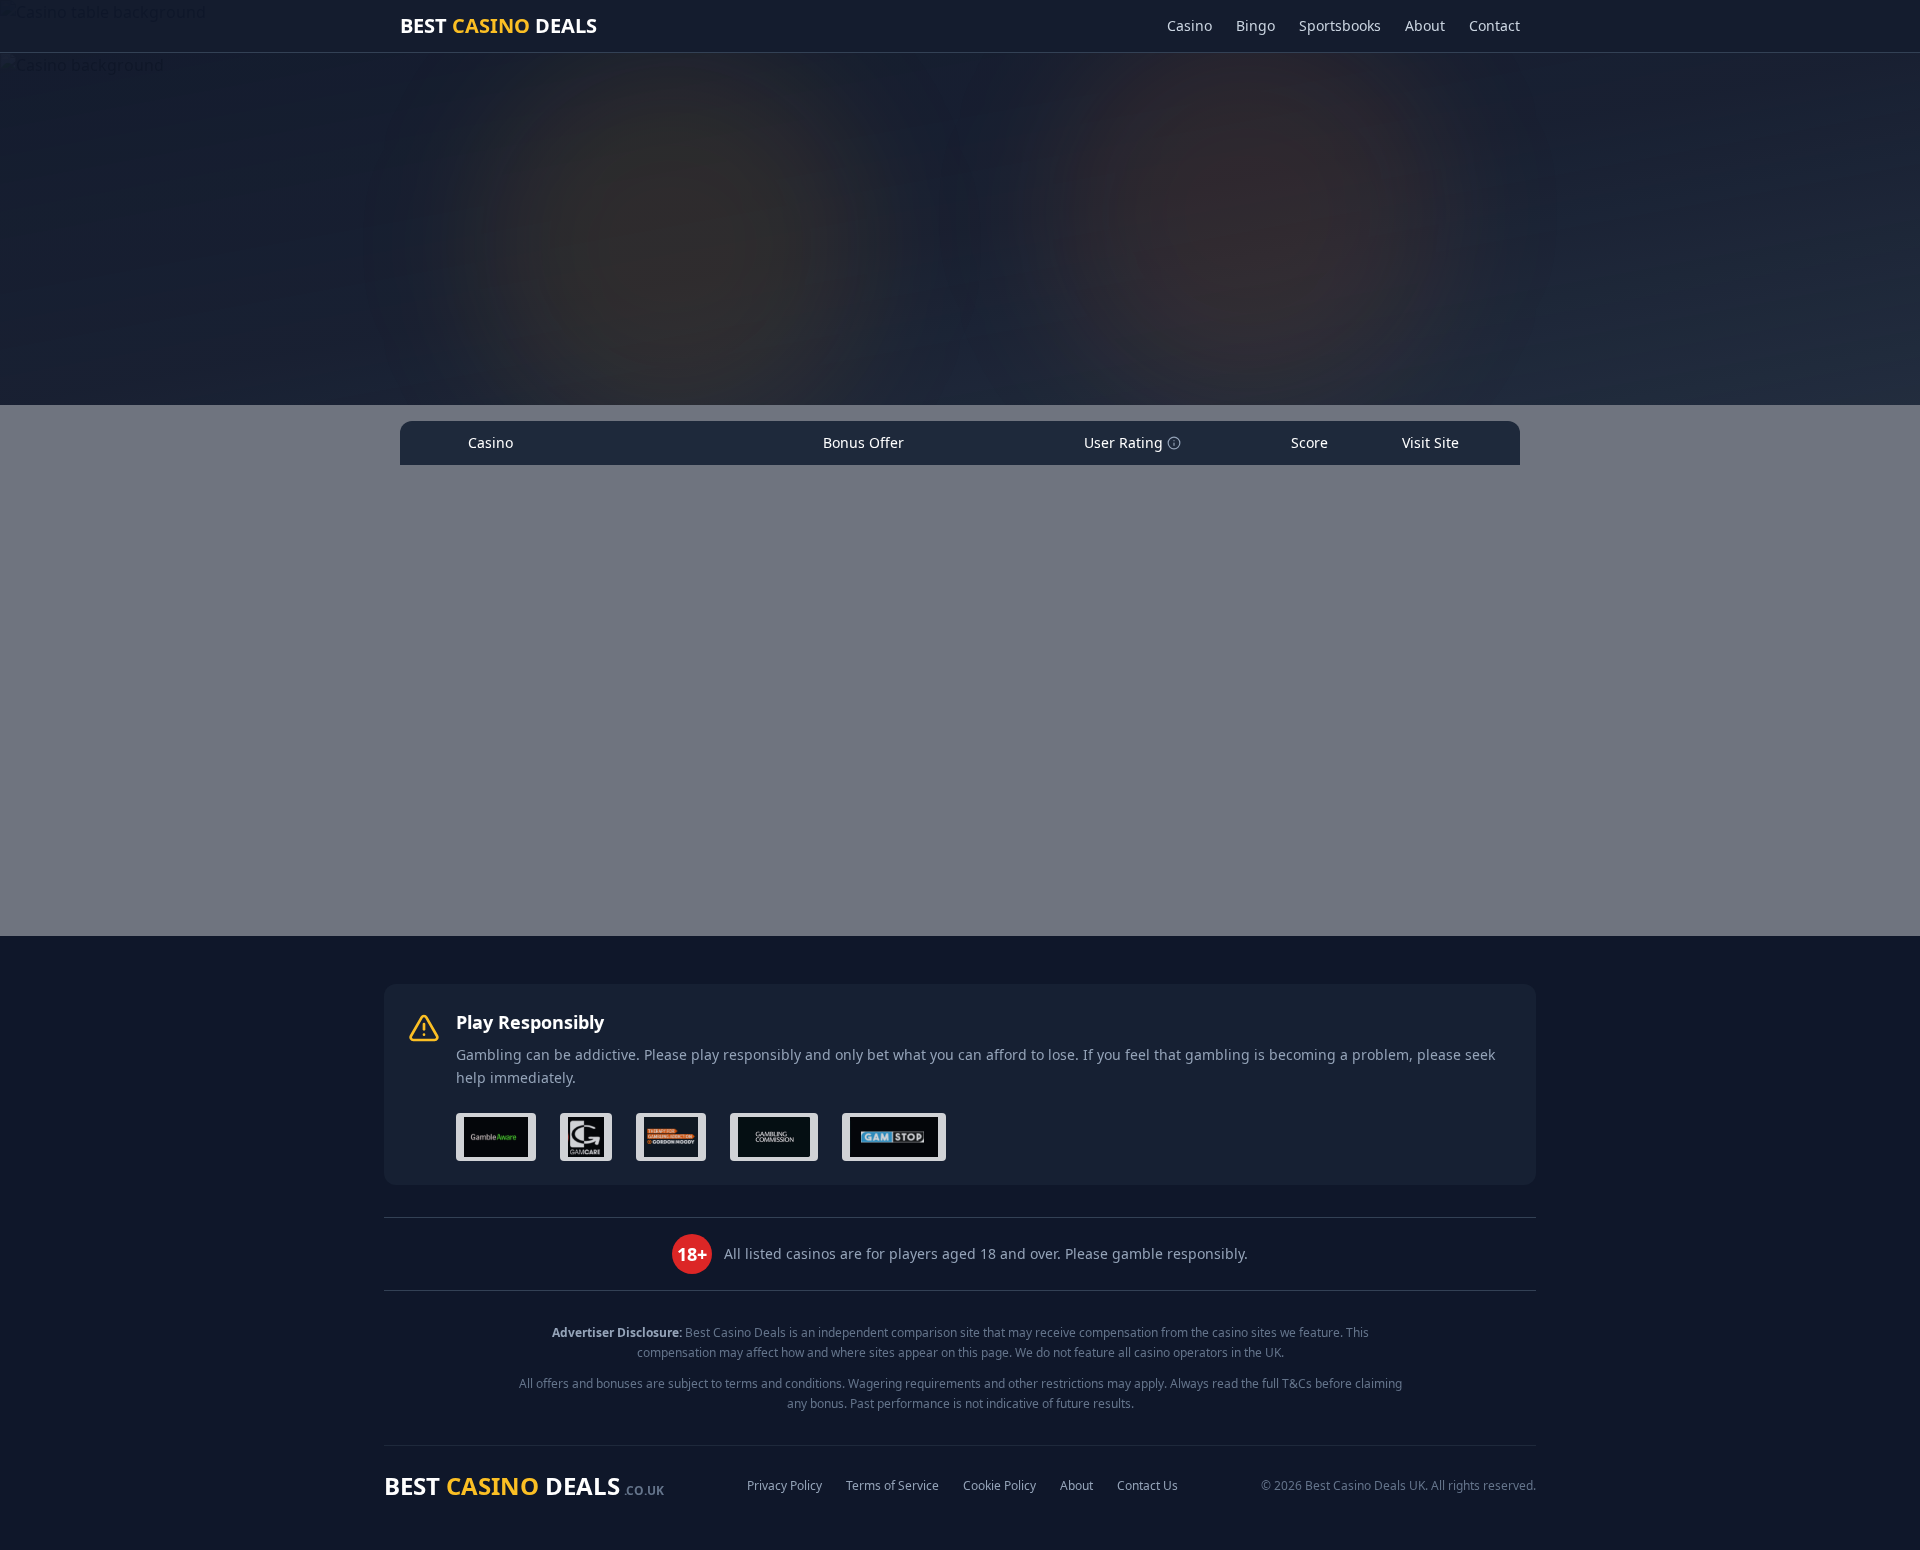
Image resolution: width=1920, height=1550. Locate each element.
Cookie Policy (999, 1486)
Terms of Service (892, 1486)
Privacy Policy (784, 1486)
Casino (1189, 25)
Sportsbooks (1340, 25)
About (1425, 25)
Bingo (1255, 25)
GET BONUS (1429, 551)
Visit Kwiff (1421, 798)
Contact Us (1147, 1486)
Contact (1494, 25)
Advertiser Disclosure (1030, 346)
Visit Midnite (1421, 587)
